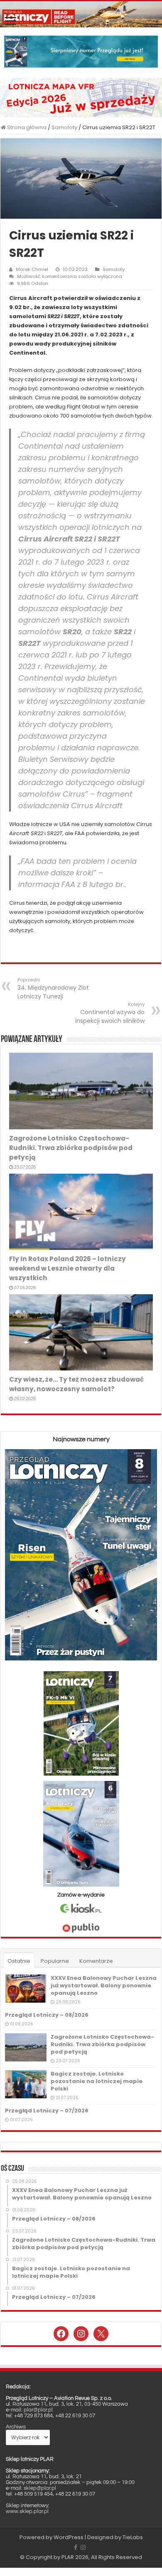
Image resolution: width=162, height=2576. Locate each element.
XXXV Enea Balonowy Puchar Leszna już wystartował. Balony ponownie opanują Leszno (104, 1985)
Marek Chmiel (32, 269)
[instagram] (83, 2547)
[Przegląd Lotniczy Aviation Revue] (81, 14)
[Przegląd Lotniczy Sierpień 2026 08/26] (81, 51)
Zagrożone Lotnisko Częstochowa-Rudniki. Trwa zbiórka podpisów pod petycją (71, 1148)
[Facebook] (76, 2547)
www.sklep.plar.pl (27, 2511)
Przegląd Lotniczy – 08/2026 (47, 2015)
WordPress (69, 2537)
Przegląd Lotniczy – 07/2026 (47, 2111)
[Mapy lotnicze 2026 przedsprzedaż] (81, 97)
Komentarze (96, 1961)
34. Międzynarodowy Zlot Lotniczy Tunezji (53, 988)
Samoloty (64, 127)
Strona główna (26, 127)
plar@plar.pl (38, 2410)
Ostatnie (19, 1961)
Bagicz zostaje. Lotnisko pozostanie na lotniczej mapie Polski (97, 2081)
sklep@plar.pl (40, 2488)
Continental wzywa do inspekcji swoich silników (110, 1013)
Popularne (55, 1961)
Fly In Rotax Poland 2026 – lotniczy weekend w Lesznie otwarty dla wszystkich (67, 1268)
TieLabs (133, 2537)
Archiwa (16, 2427)
